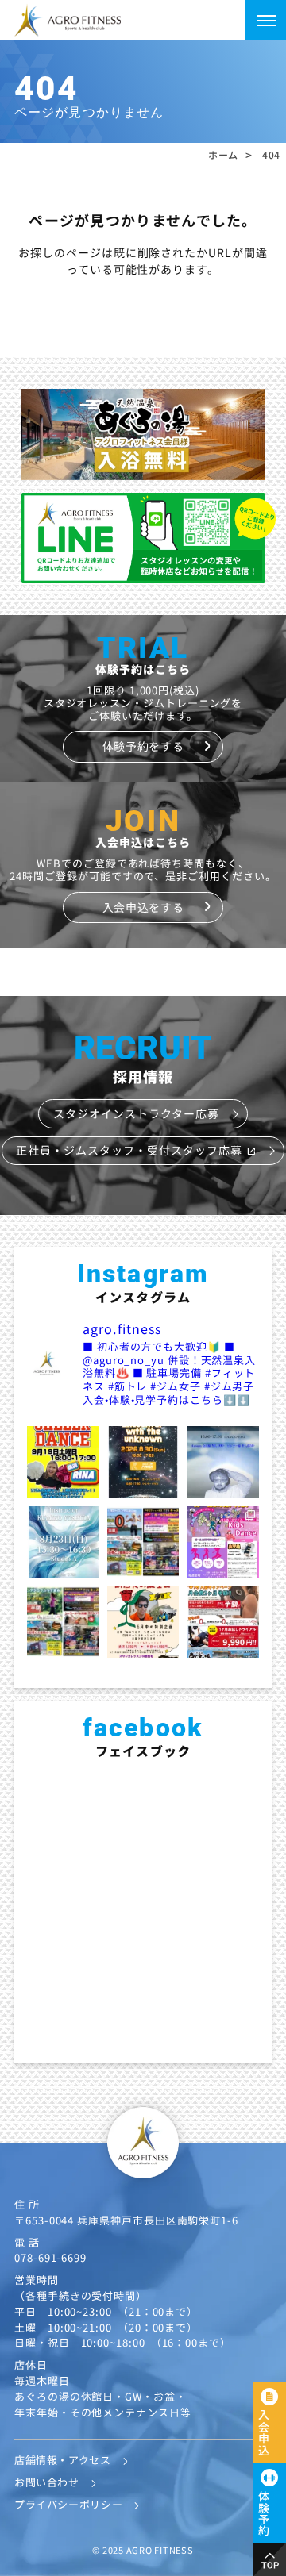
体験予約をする (143, 746)
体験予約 (264, 2513)
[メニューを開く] (266, 20)
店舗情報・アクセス (63, 2460)
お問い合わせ (47, 2482)
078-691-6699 (50, 2257)
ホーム (223, 155)
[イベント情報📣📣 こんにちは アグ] (223, 1462)
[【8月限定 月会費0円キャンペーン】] (143, 1542)
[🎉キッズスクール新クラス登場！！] (223, 1542)
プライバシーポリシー (68, 2504)
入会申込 (264, 2432)
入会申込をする (143, 907)
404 (271, 155)
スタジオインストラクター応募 (136, 1113)
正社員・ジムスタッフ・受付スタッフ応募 (136, 1150)
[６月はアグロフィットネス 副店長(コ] (143, 1622)
